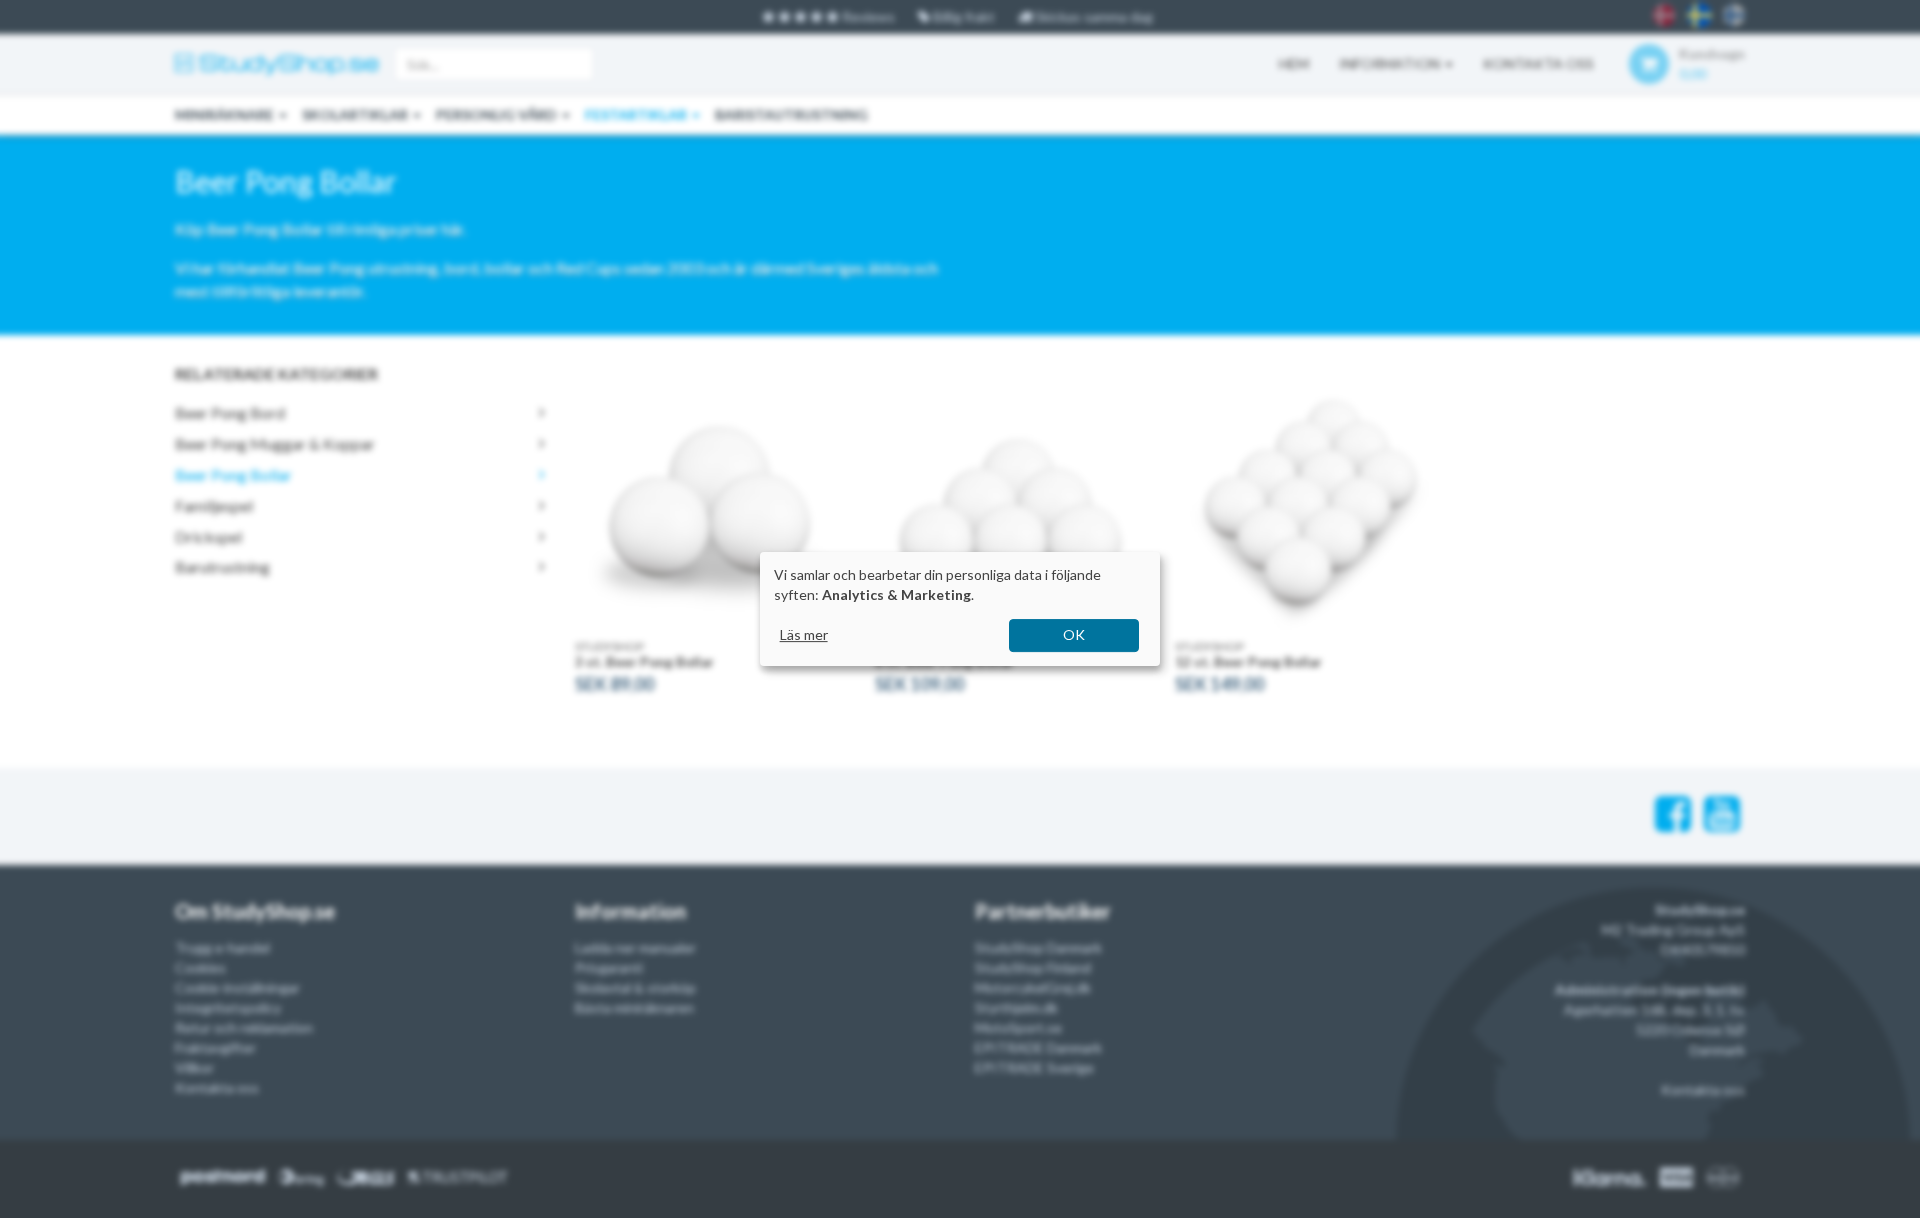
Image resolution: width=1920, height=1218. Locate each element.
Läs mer (804, 634)
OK (1074, 634)
